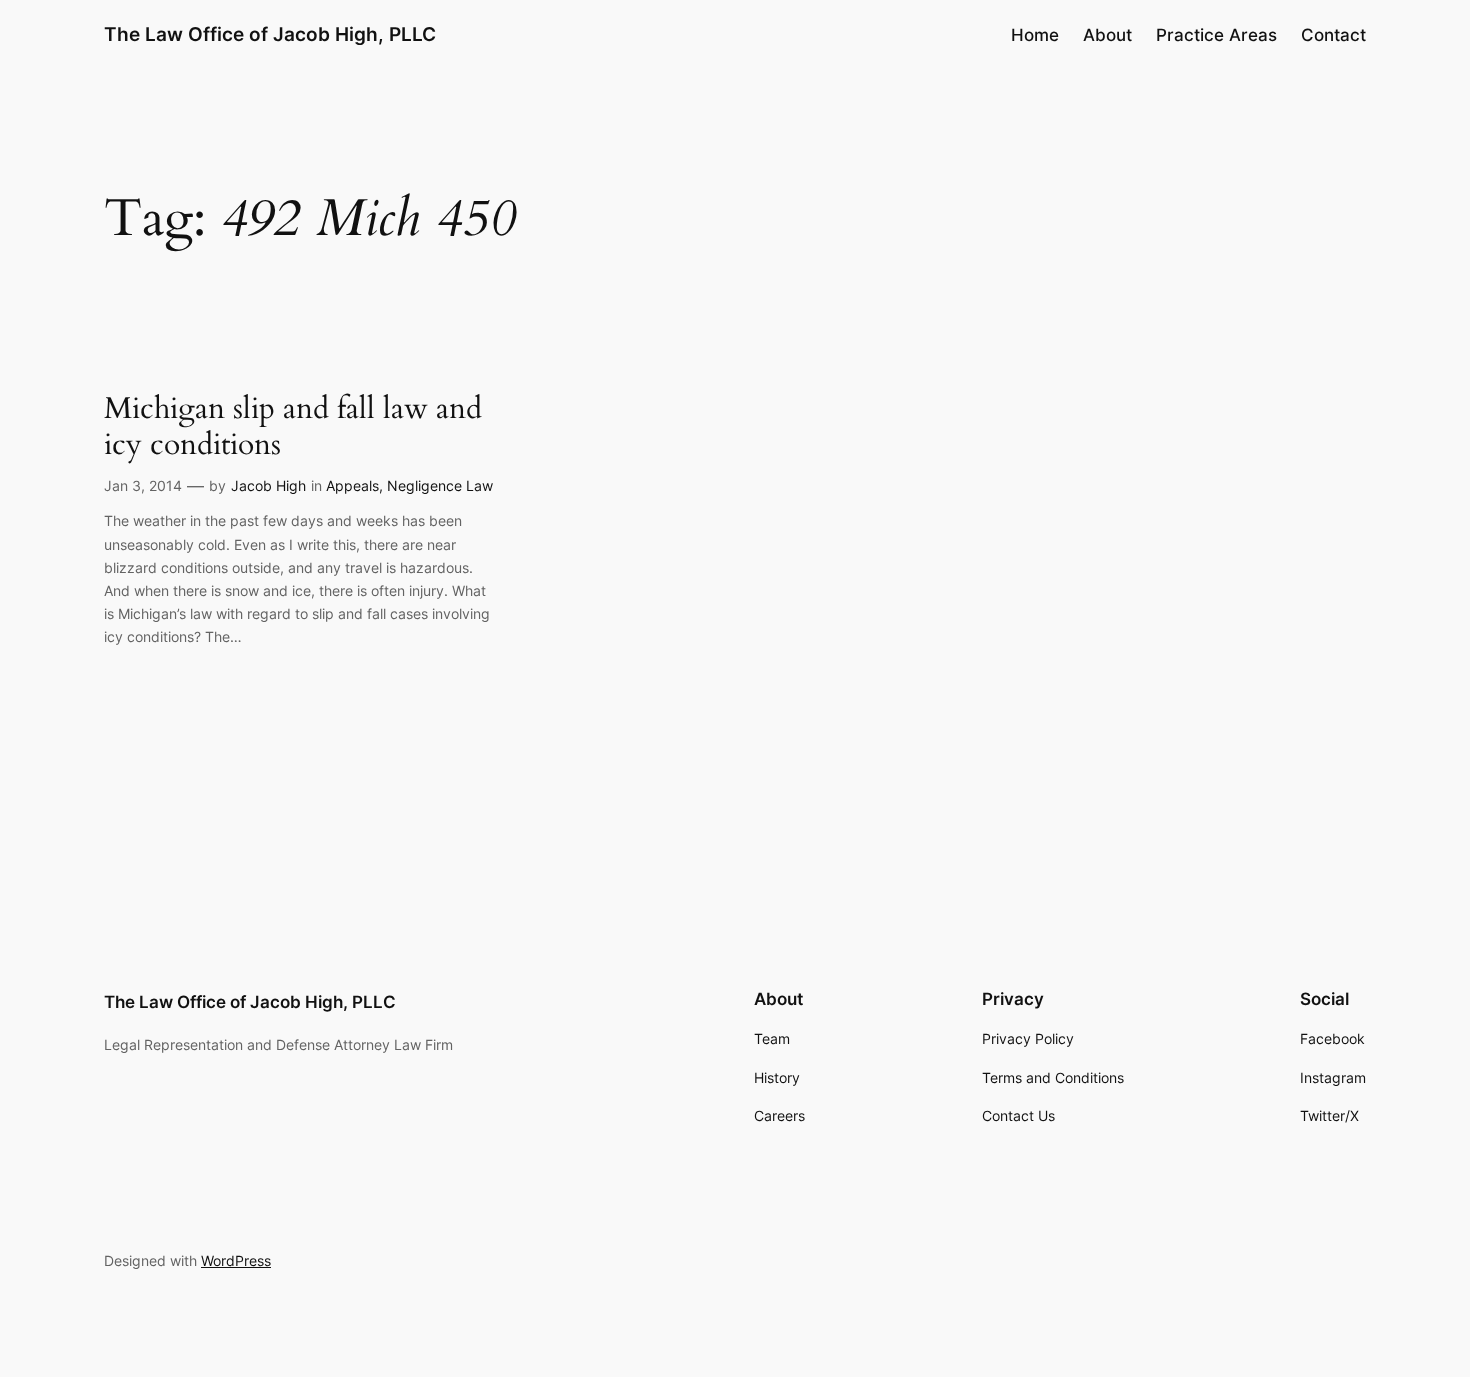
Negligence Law (440, 485)
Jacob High (268, 485)
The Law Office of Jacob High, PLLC (270, 34)
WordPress (236, 1260)
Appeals (352, 485)
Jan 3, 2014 (143, 485)
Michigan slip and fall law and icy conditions (293, 427)
